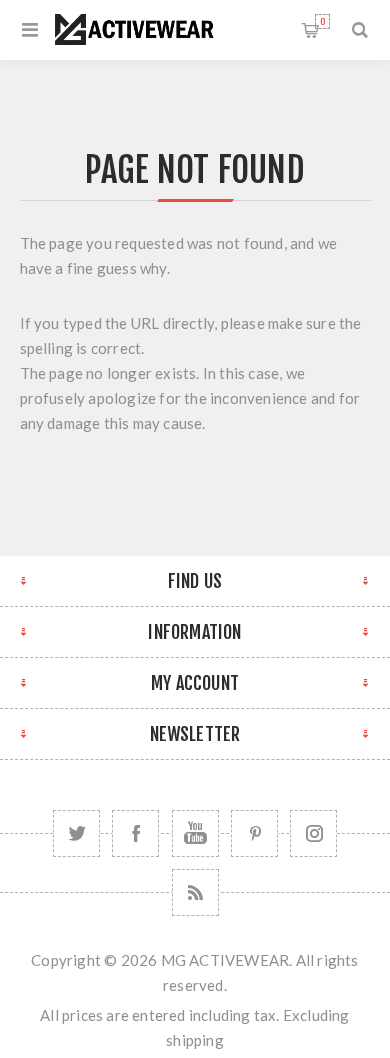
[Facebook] (135, 833)
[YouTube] (195, 833)
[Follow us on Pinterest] (254, 833)
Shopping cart (322, 21)
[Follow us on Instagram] (313, 833)
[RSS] (195, 892)
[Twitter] (76, 833)
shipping (195, 1040)
